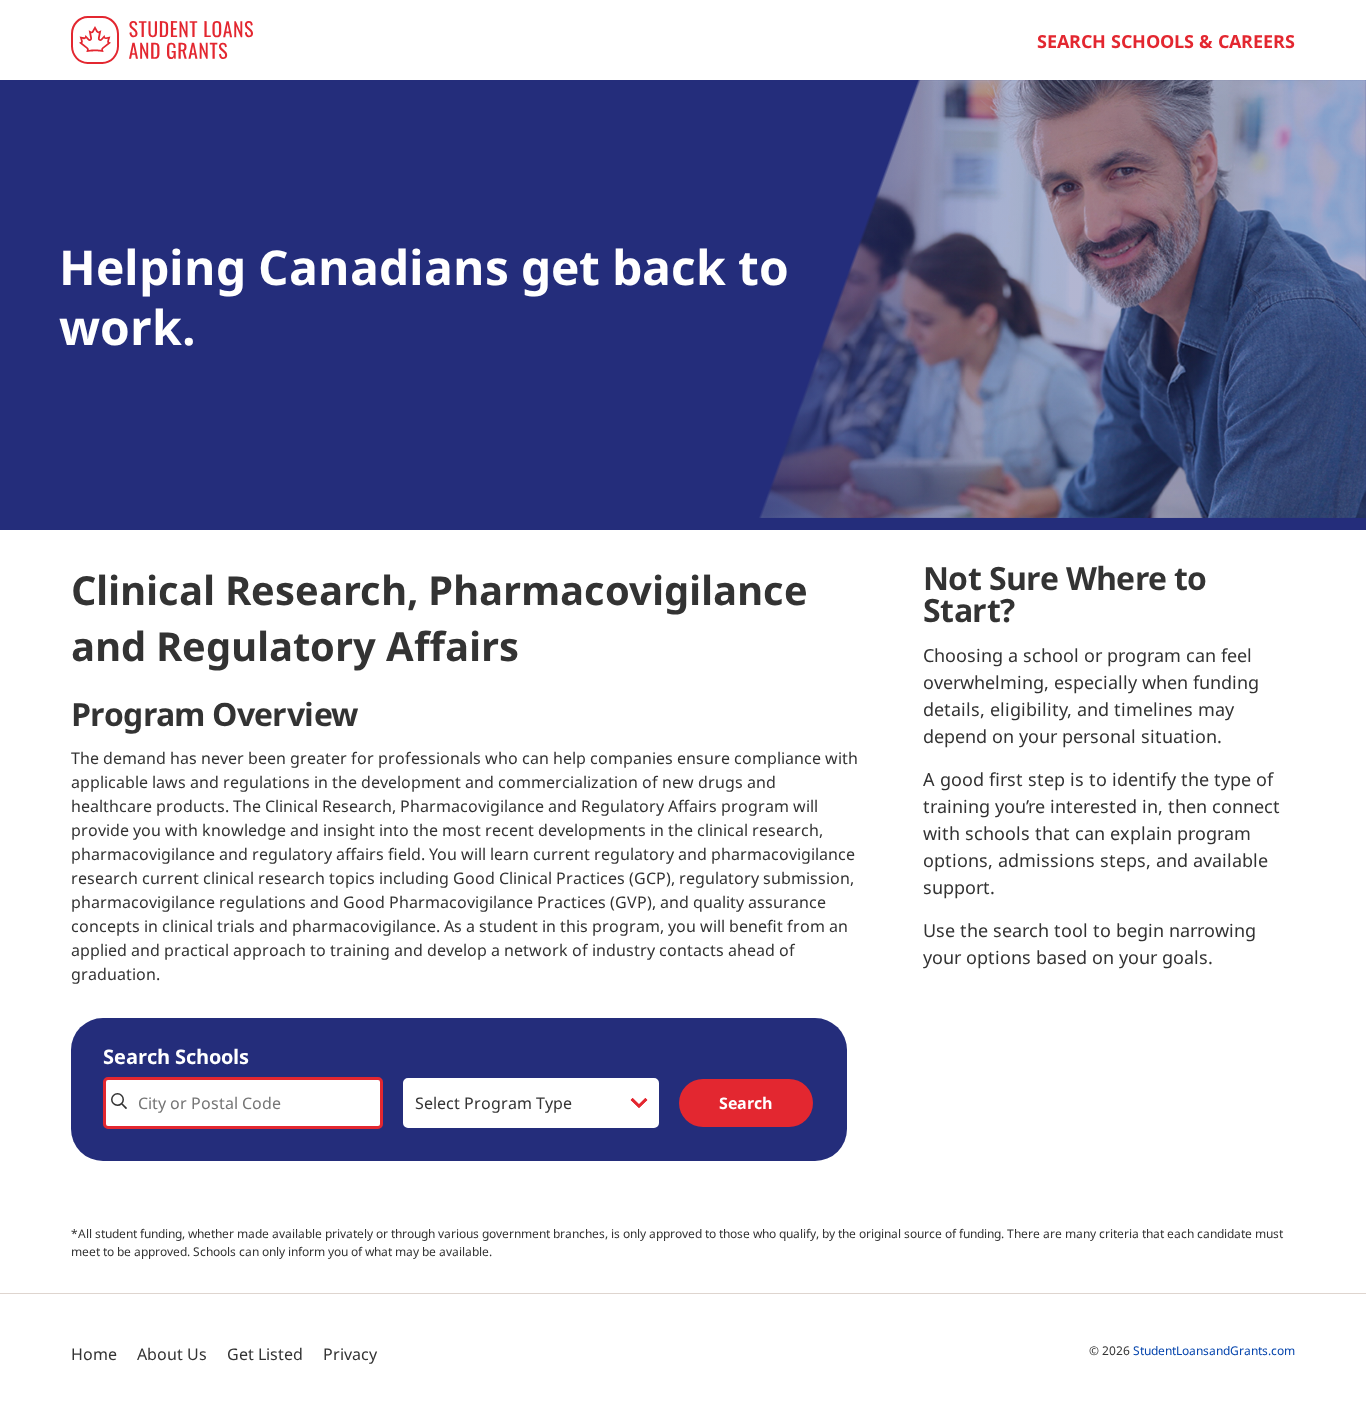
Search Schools (176, 1056)
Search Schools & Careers (1166, 41)
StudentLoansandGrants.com (1214, 1350)
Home (94, 1354)
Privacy (350, 1354)
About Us (172, 1354)
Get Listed (265, 1354)
